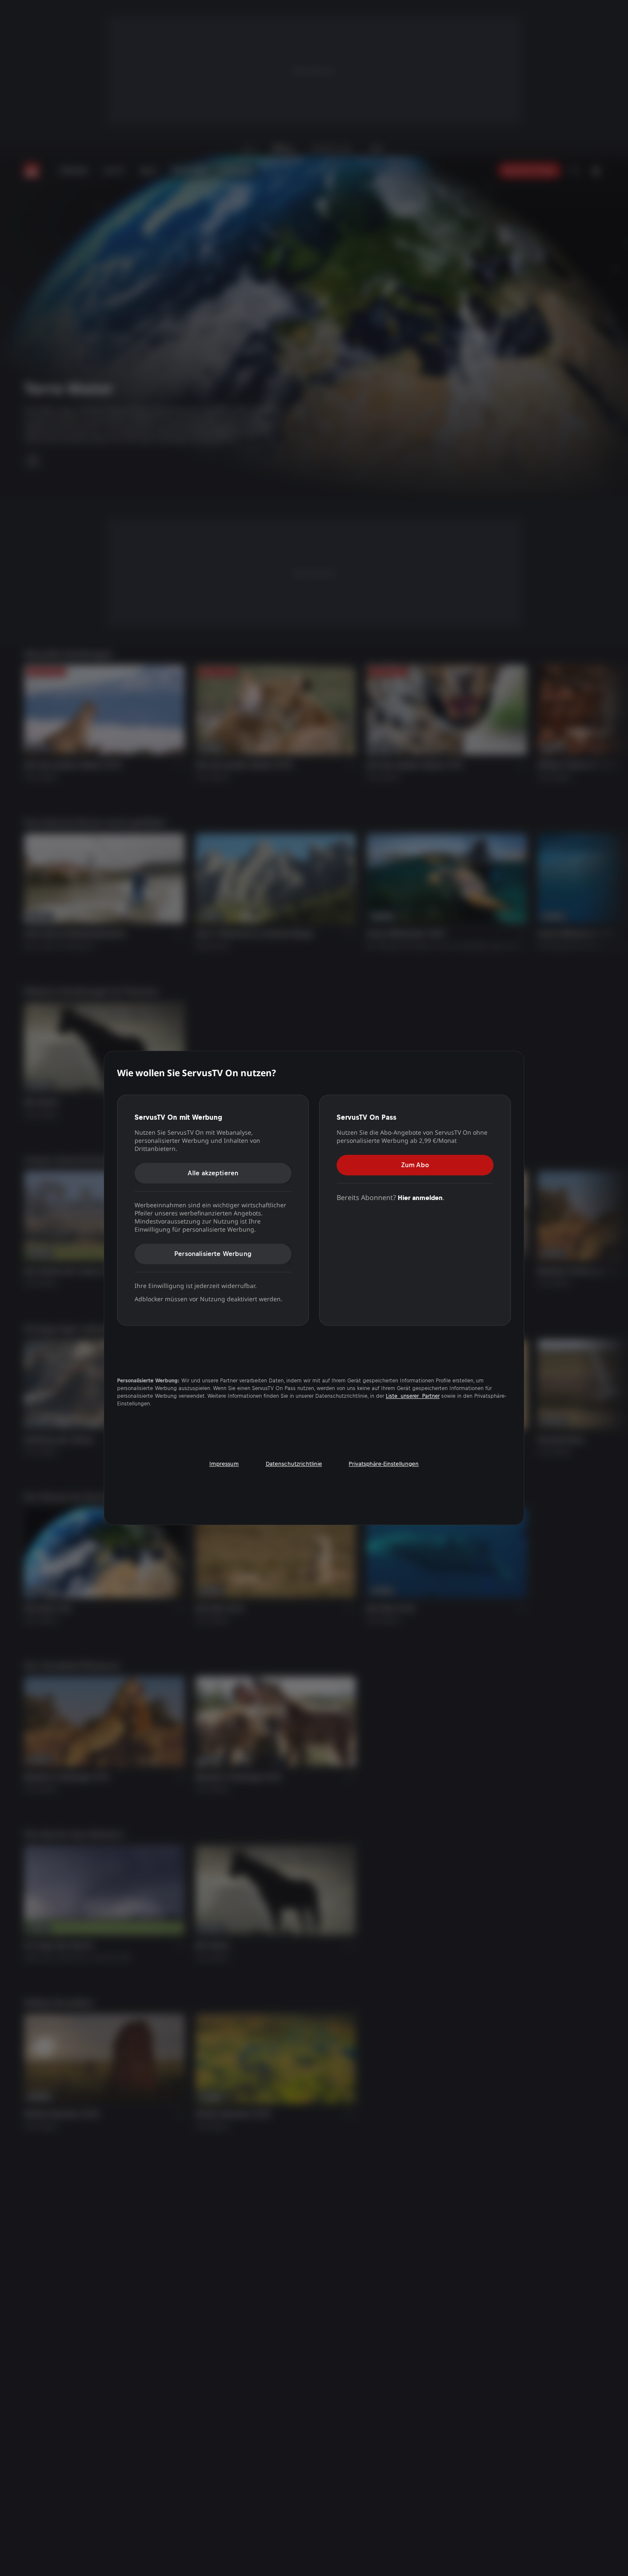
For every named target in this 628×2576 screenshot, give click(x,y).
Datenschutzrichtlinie (294, 1464)
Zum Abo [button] (415, 1165)
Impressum (224, 1464)
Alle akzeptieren (213, 1173)
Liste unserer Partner (413, 1396)
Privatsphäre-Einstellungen (384, 1464)
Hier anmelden (420, 1198)
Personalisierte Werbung (213, 1254)
